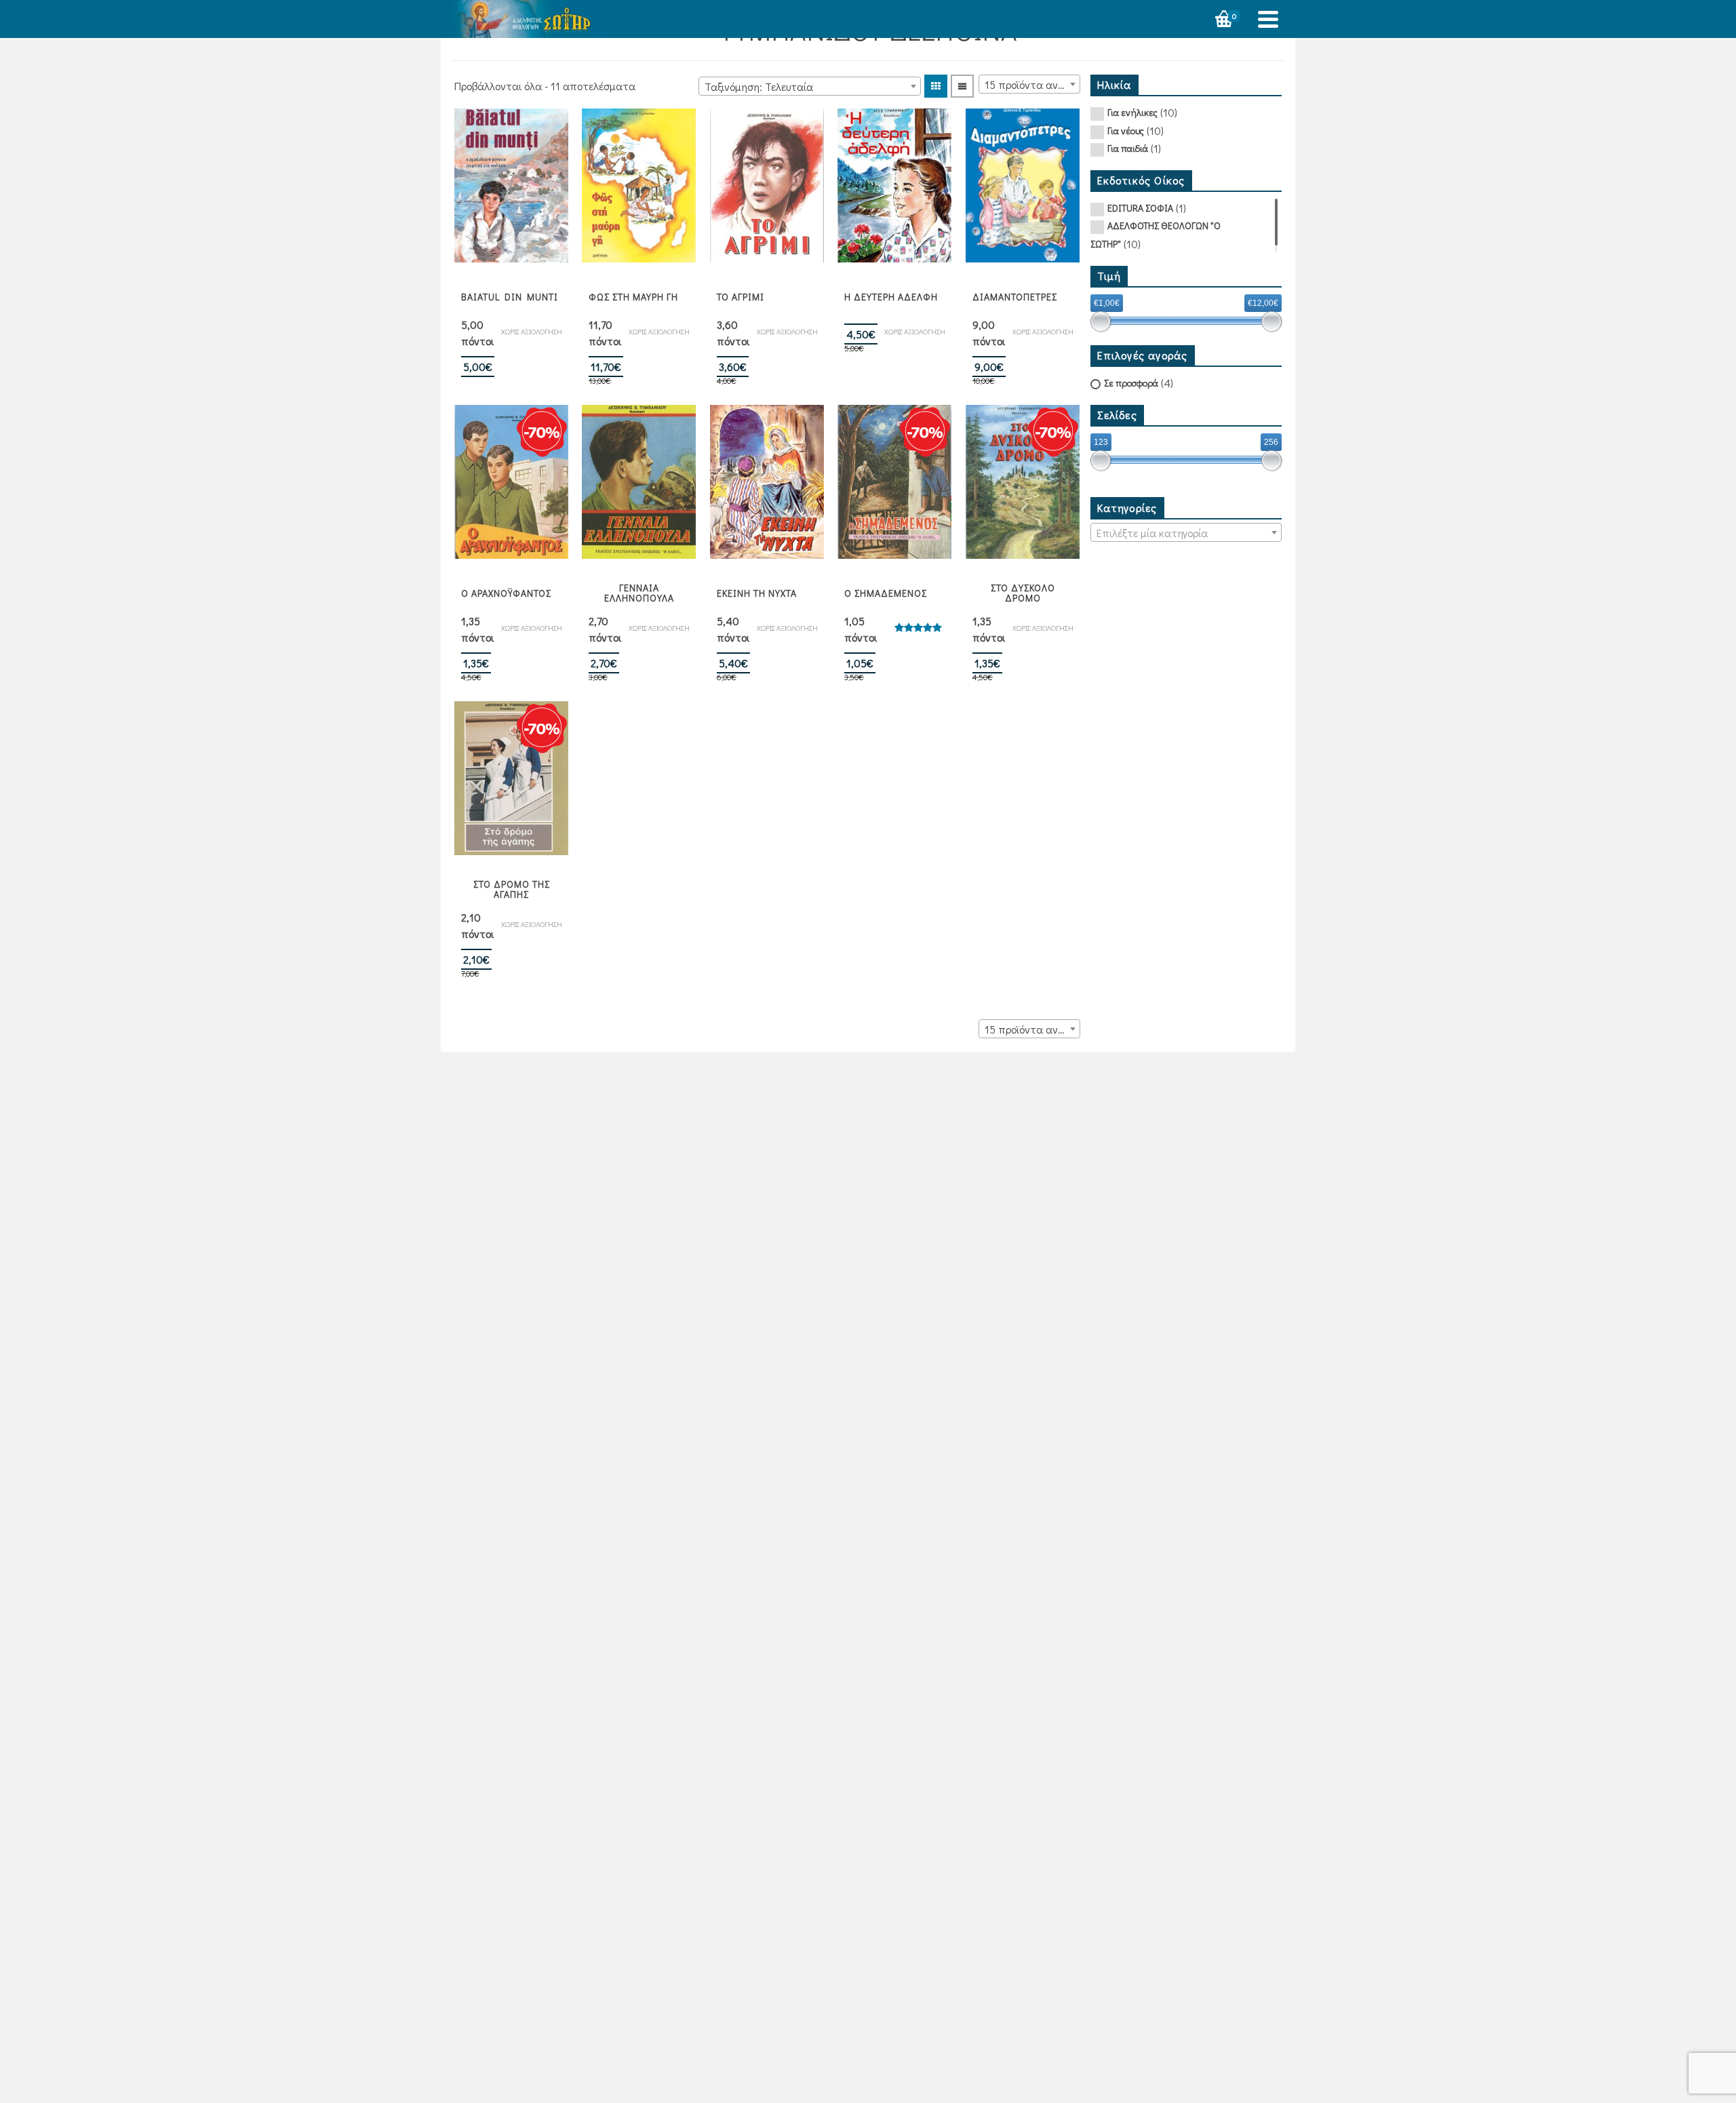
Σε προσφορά (1131, 383)
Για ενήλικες (1132, 112)
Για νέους (1126, 131)
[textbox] (1186, 533)
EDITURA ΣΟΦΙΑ (1140, 208)
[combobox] (810, 86)
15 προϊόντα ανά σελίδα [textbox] (1032, 84)
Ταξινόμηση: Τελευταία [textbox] (759, 86)
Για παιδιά (1128, 148)
